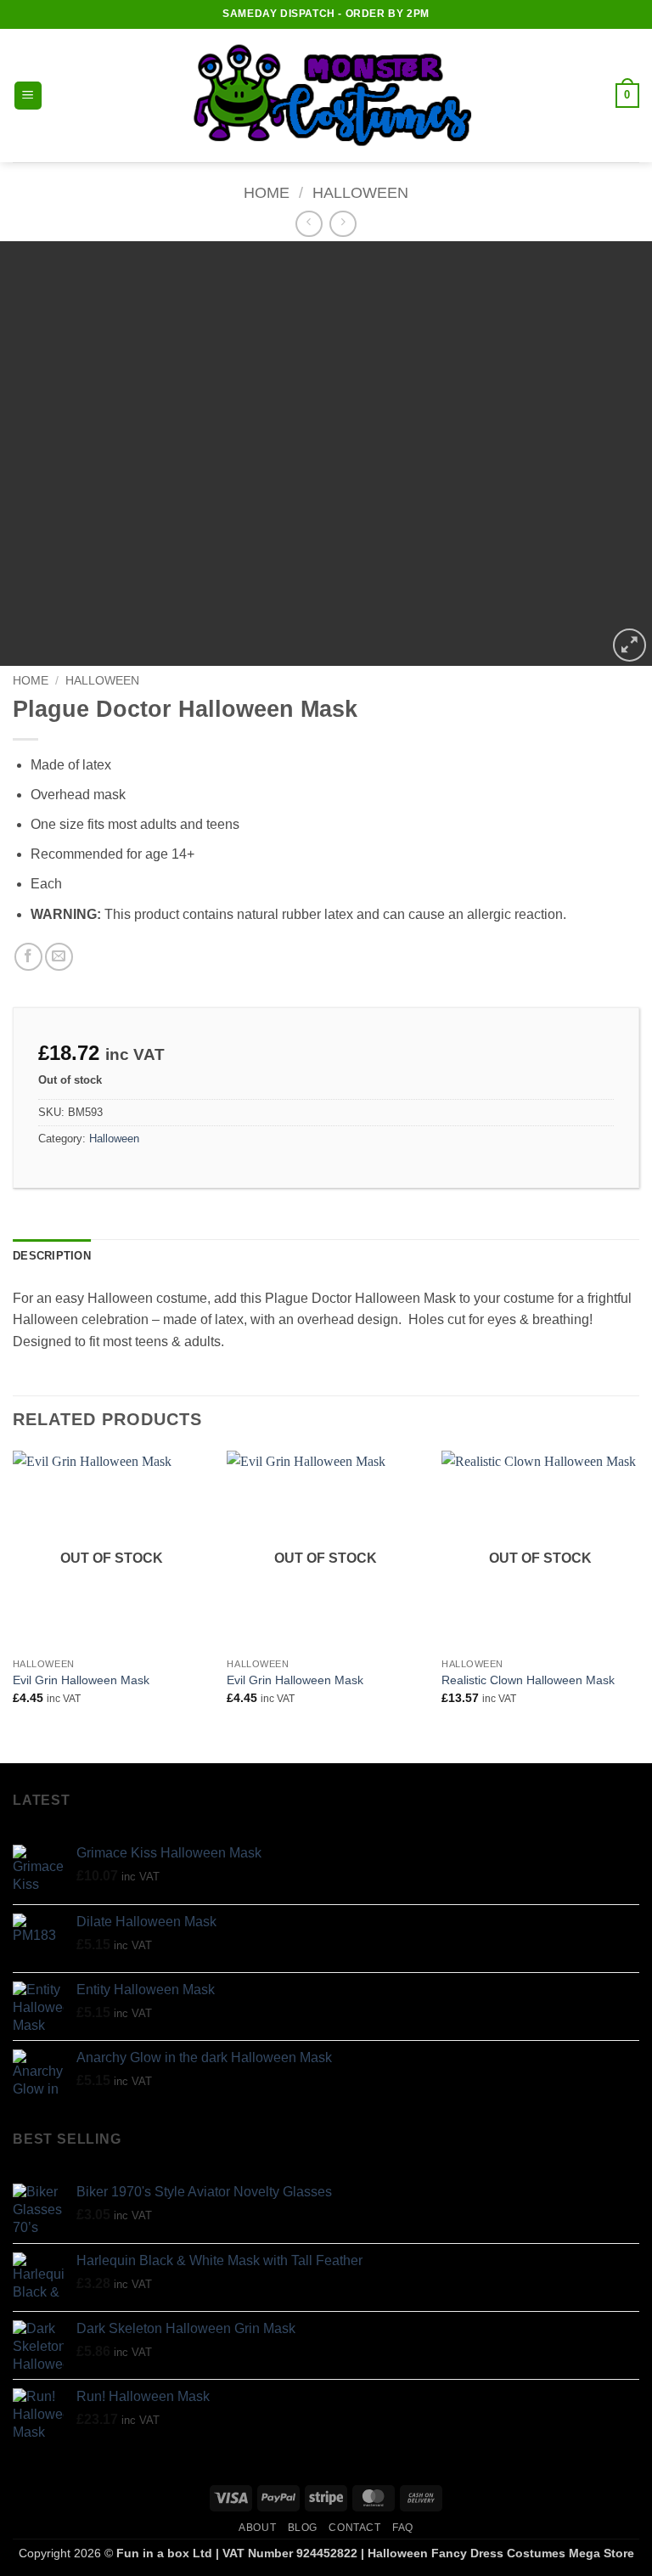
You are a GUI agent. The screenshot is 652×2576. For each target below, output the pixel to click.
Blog (303, 2528)
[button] (28, 96)
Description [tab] (52, 1256)
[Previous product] (343, 224)
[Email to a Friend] (59, 957)
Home (267, 192)
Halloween (360, 192)
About (257, 2528)
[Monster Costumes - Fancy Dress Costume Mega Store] (326, 96)
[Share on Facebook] (28, 957)
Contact (354, 2528)
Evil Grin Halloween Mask (81, 1680)
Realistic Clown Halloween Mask (528, 1680)
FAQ (403, 2528)
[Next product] (309, 224)
